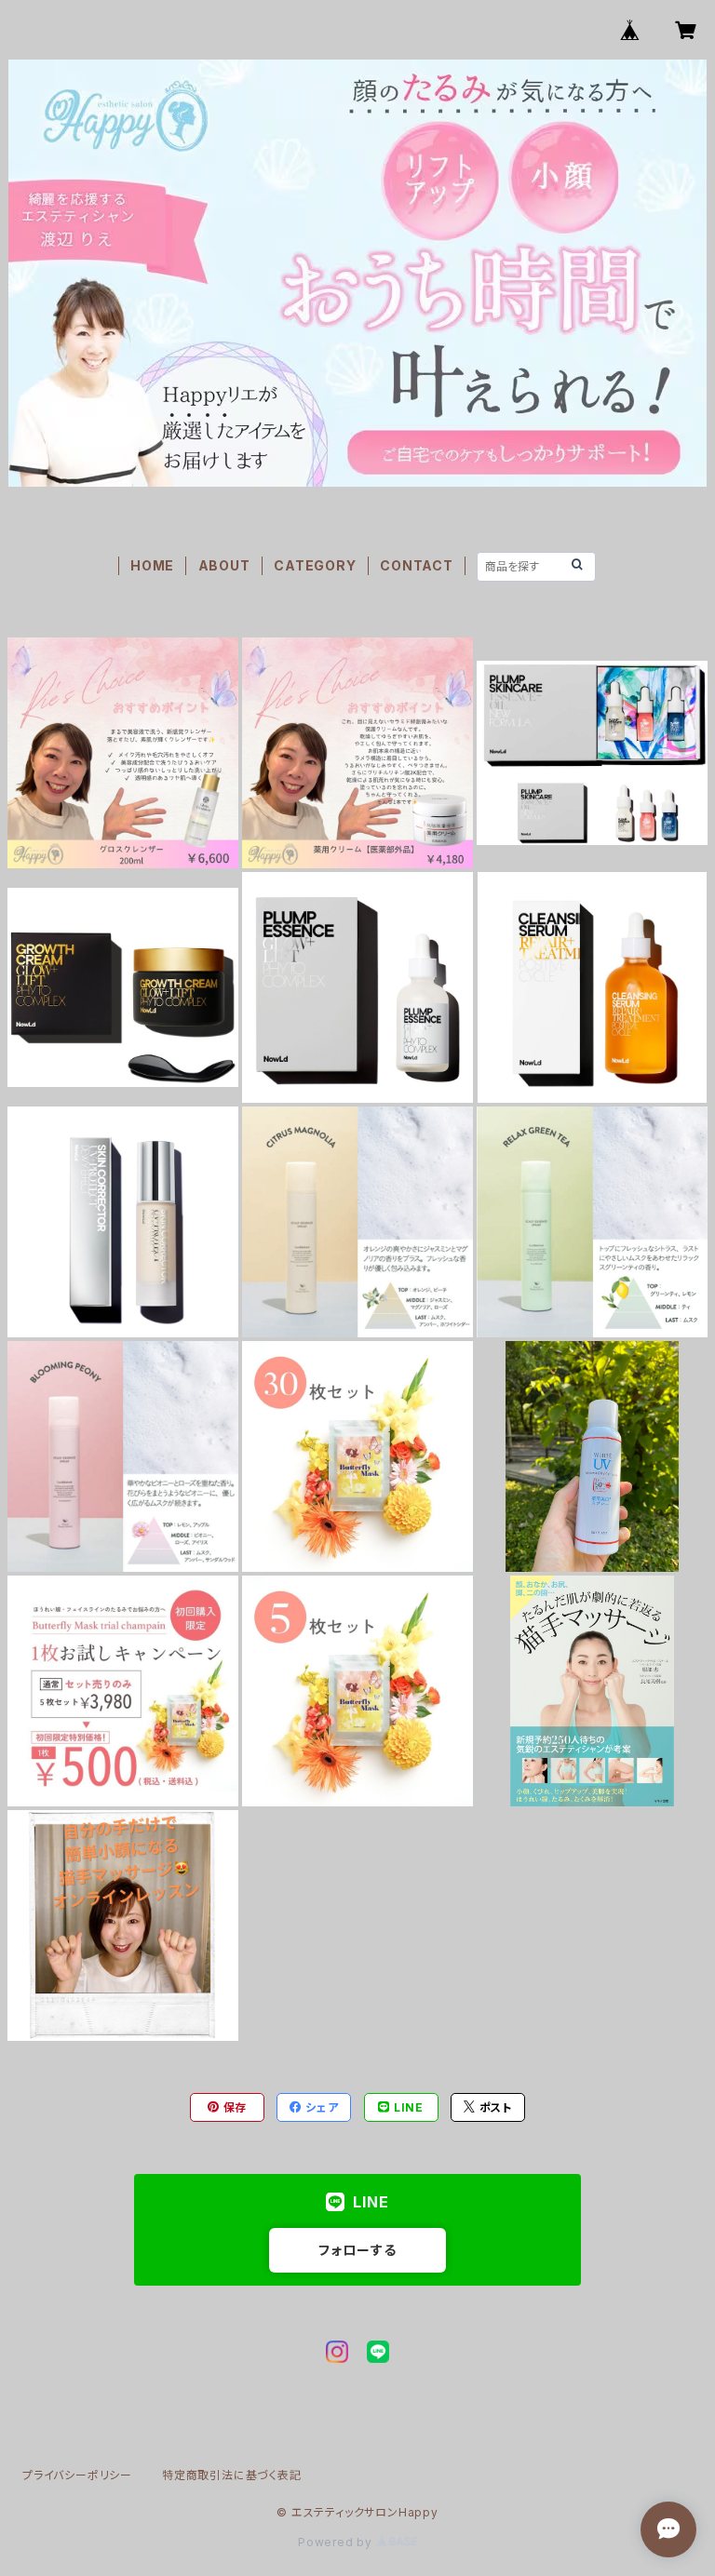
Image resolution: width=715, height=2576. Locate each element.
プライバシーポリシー (77, 2475)
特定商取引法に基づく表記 (232, 2475)
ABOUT (224, 565)
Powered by (337, 2542)
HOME (152, 565)
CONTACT (417, 565)
